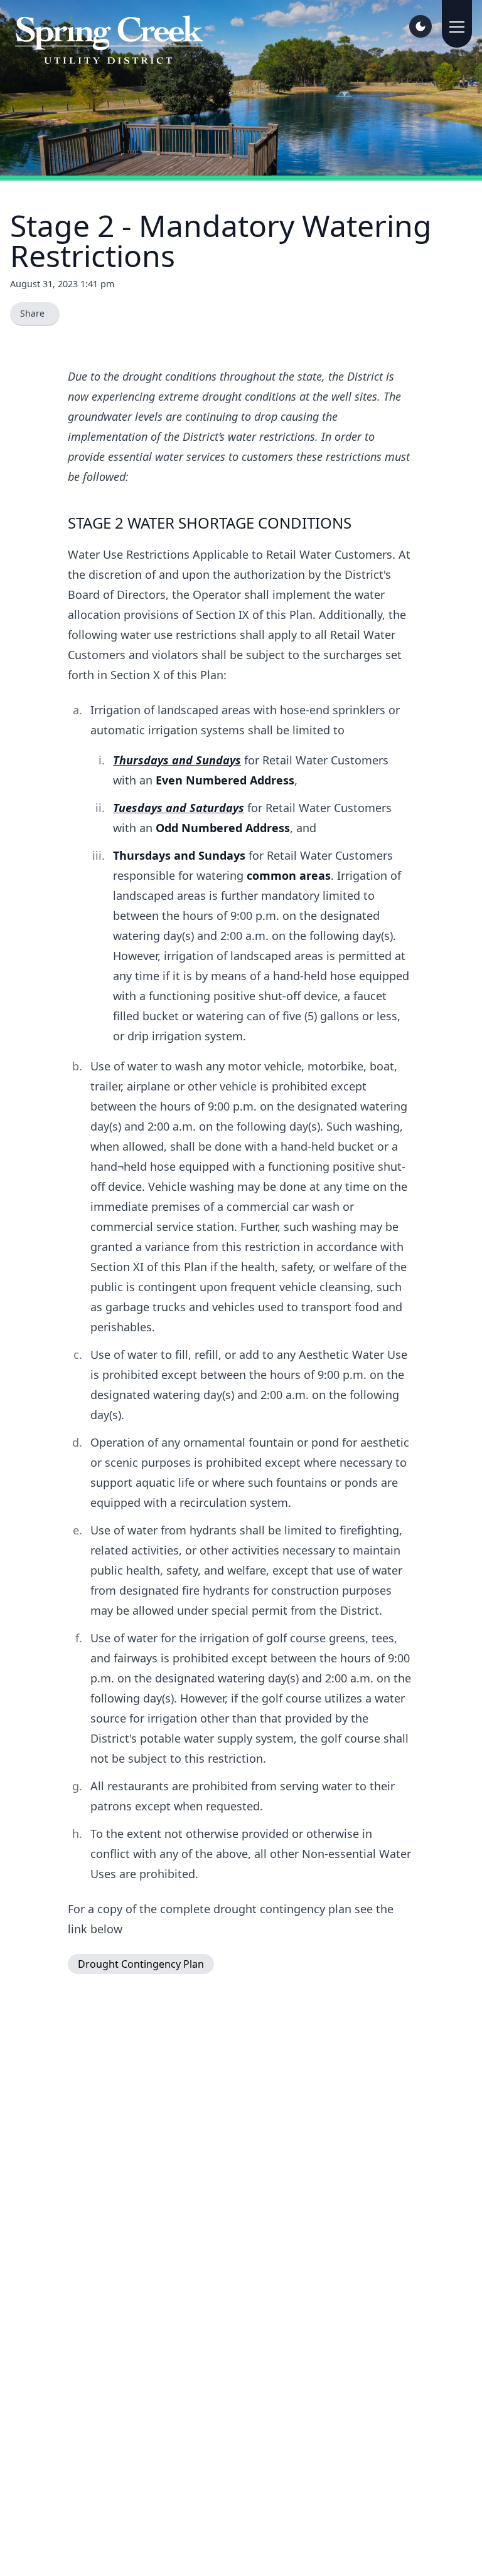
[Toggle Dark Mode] (420, 26)
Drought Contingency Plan (141, 1964)
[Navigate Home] (109, 40)
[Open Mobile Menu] (457, 24)
